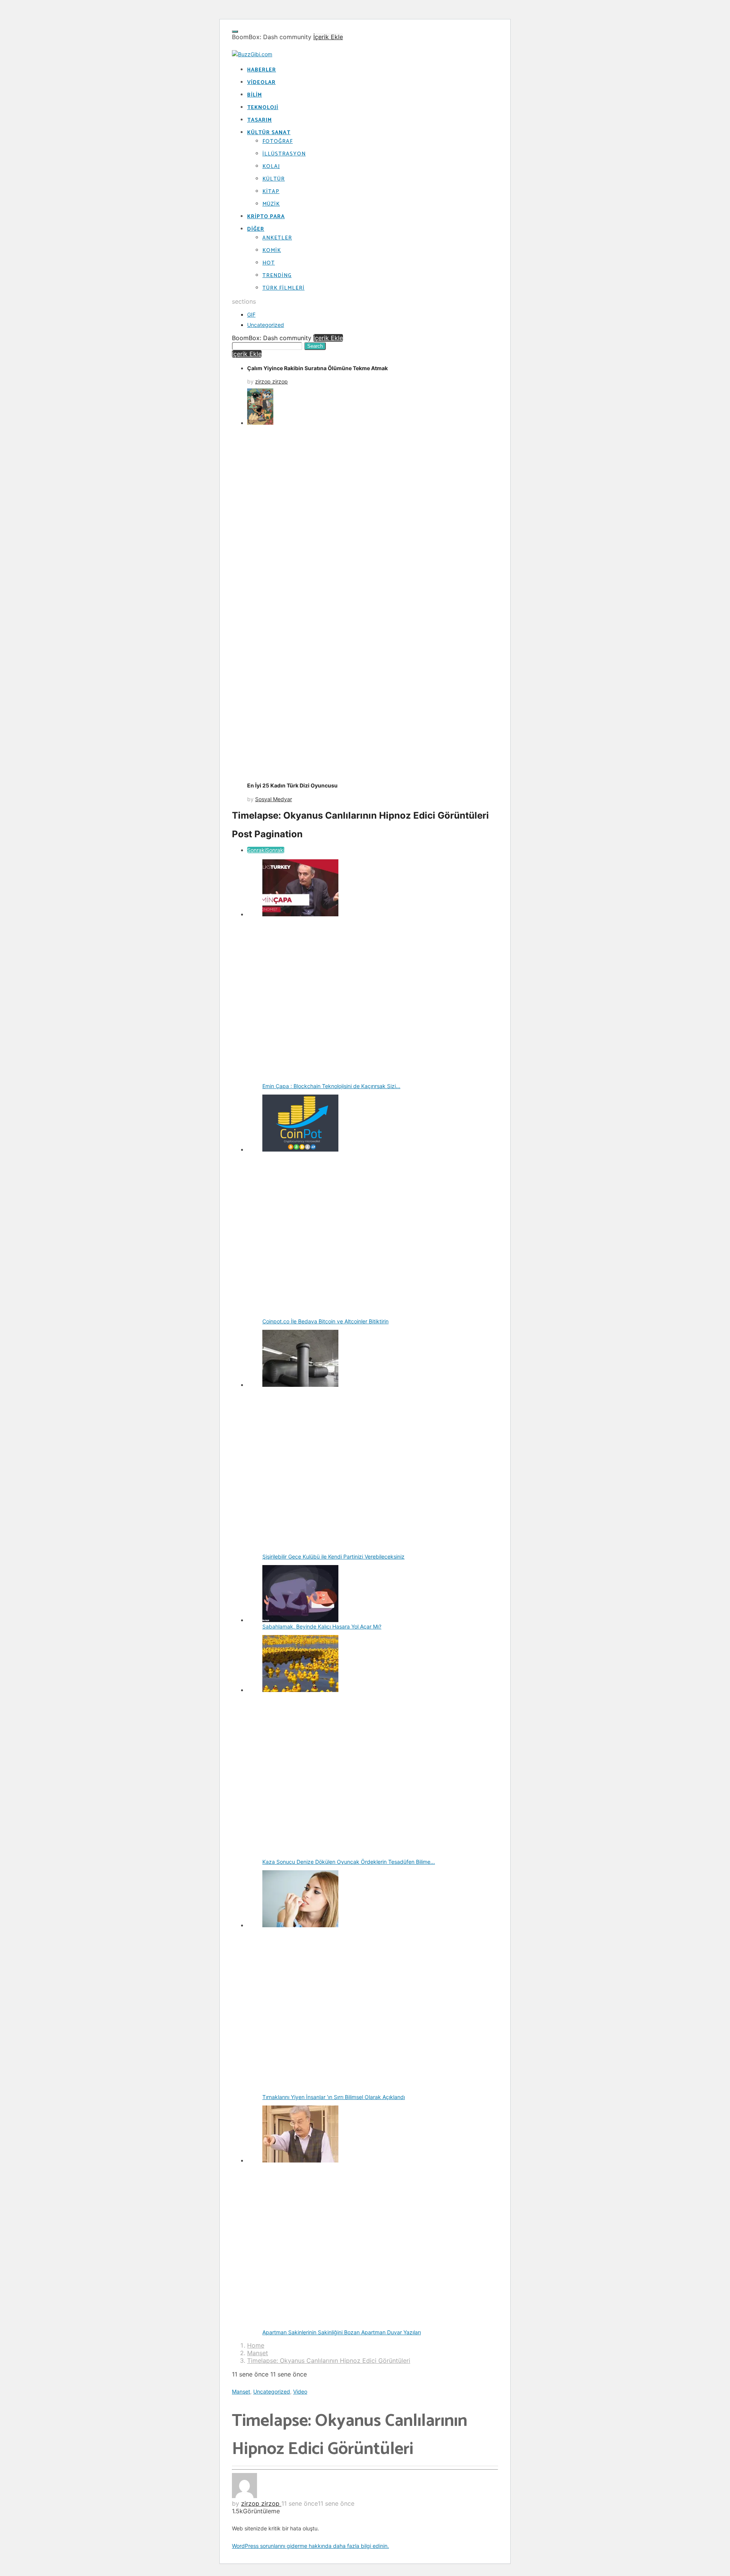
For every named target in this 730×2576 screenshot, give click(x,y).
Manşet (241, 2391)
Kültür (274, 179)
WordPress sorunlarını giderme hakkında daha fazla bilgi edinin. (310, 2546)
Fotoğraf (278, 142)
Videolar (261, 83)
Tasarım (259, 120)
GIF (251, 314)
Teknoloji (263, 108)
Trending (277, 276)
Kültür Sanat (269, 133)
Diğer (256, 229)
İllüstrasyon (284, 154)
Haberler (262, 70)
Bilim (255, 95)
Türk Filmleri (283, 288)
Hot (269, 263)
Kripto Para (266, 217)
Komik (272, 251)
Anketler (277, 238)
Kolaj (271, 167)
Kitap (271, 192)
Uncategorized (266, 325)
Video (300, 2391)
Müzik (271, 204)
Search (315, 346)
